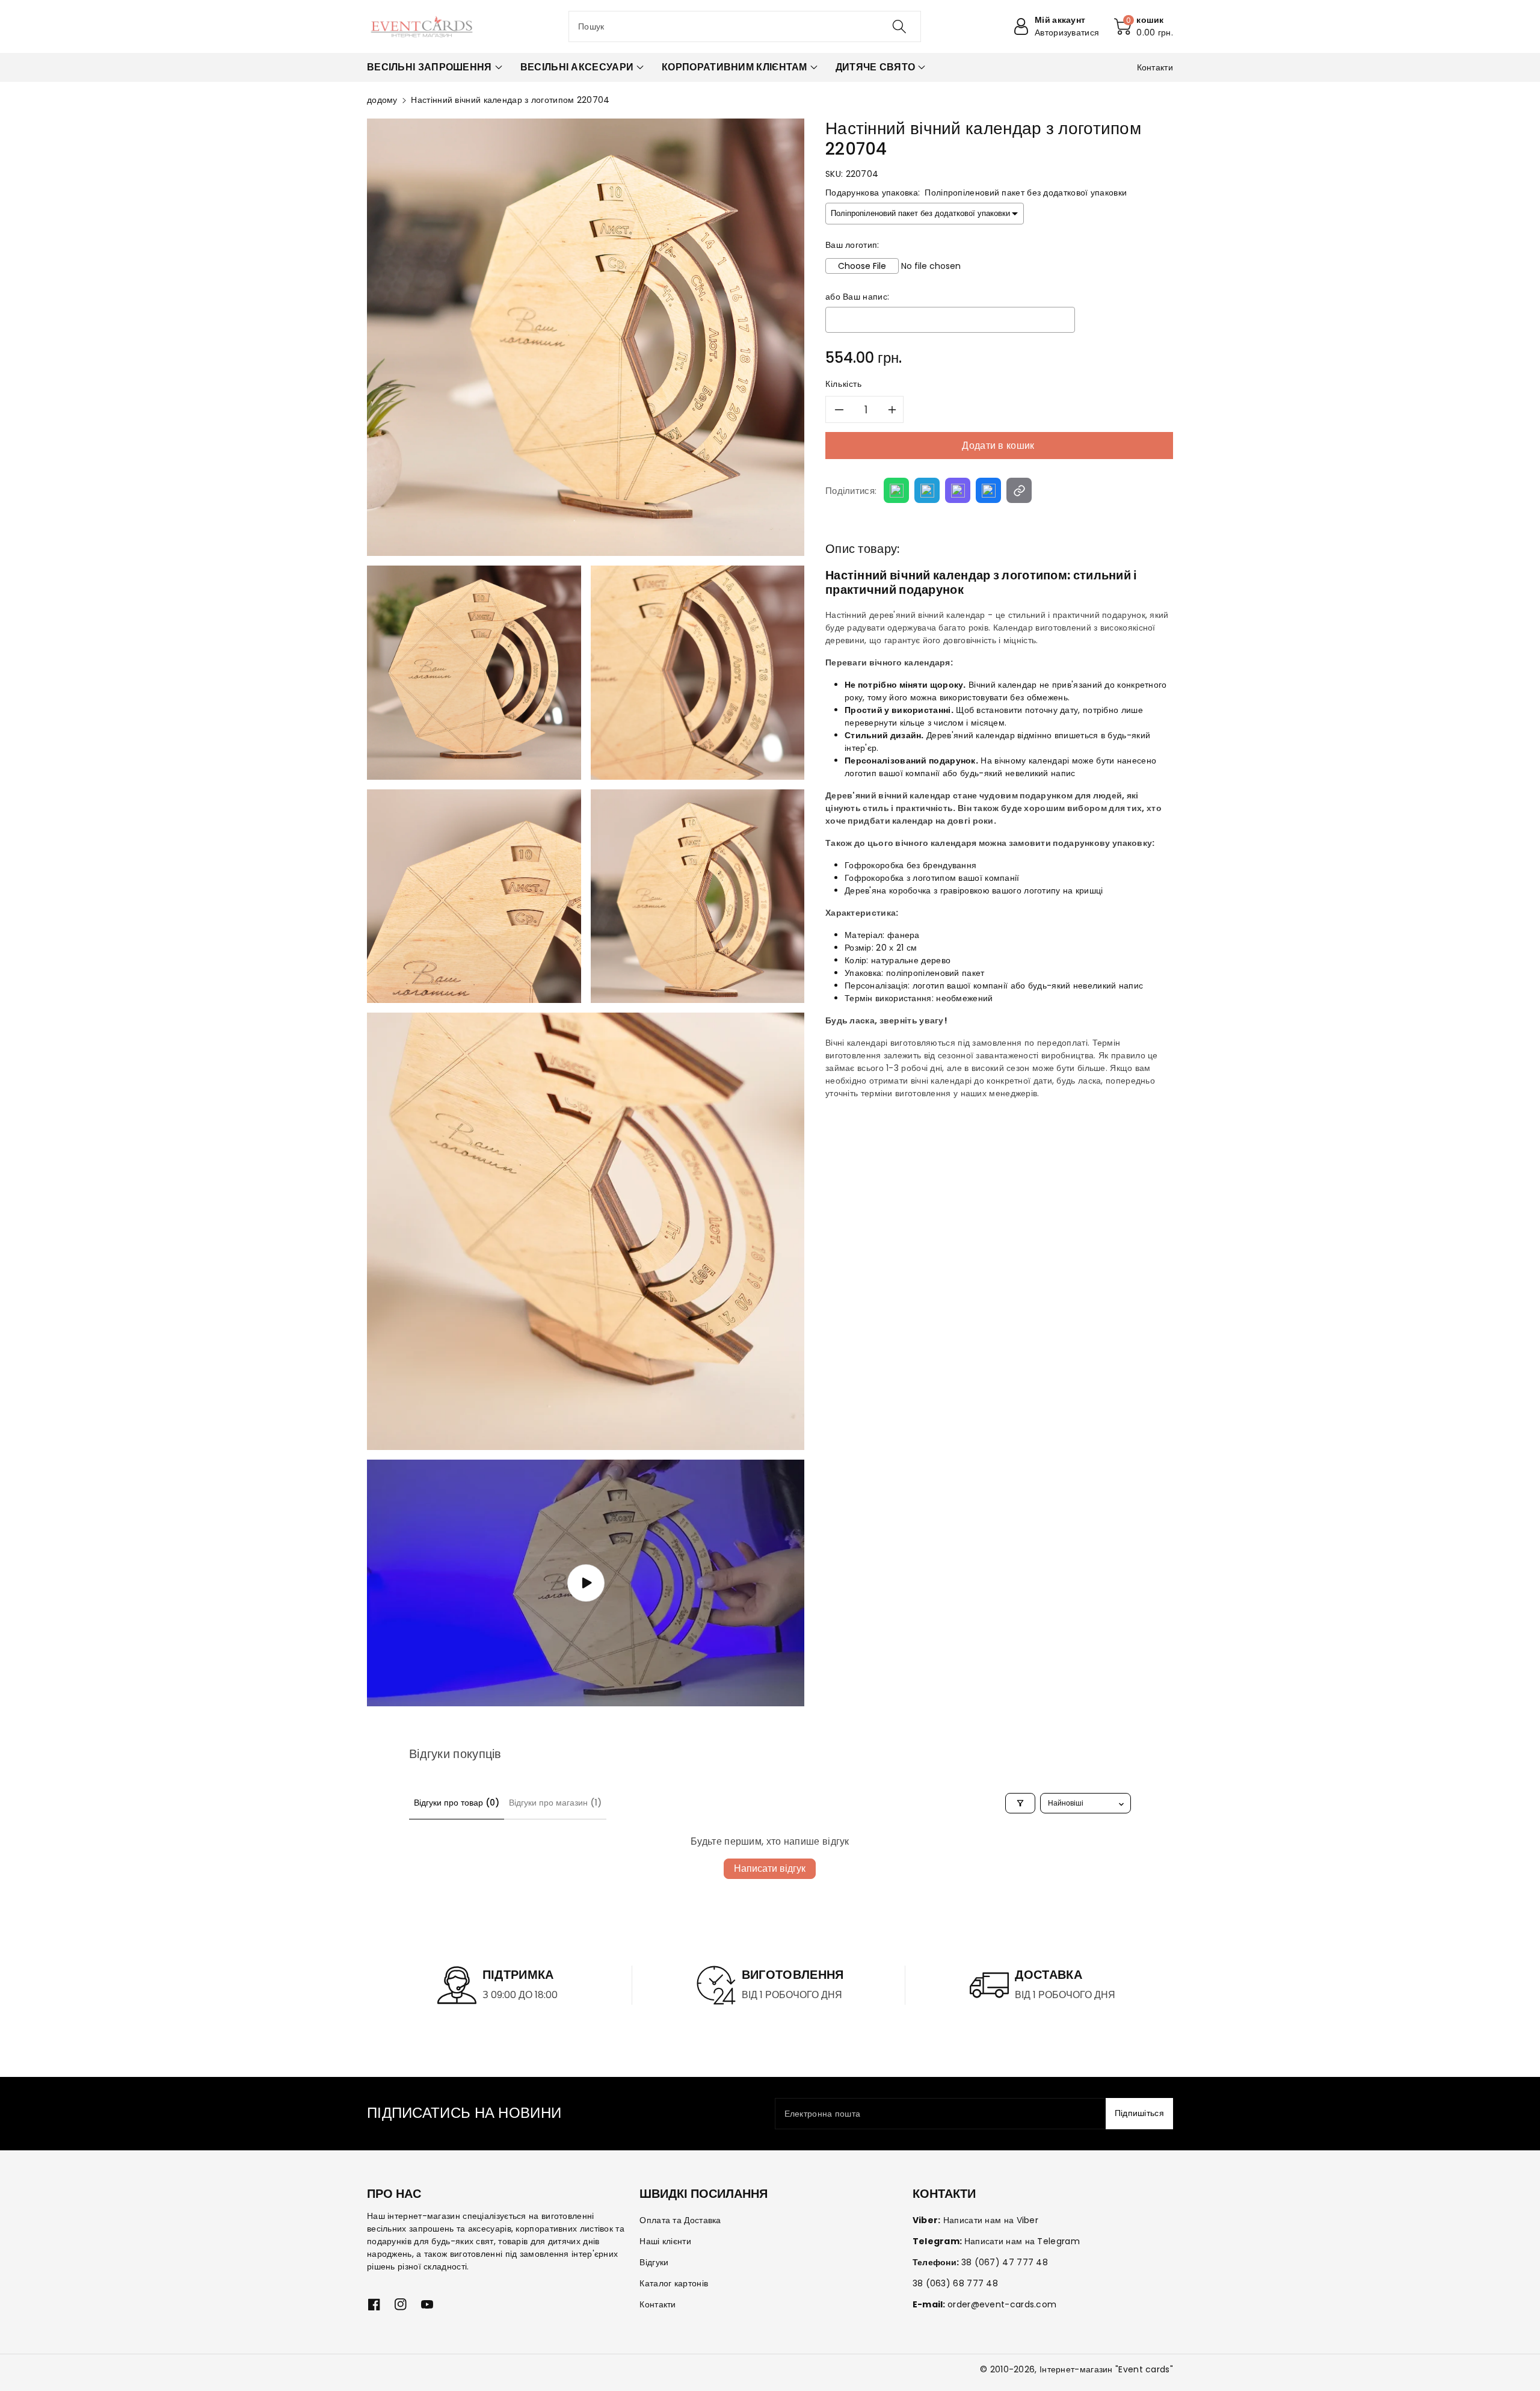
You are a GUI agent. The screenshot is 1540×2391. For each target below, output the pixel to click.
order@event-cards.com (1002, 2304)
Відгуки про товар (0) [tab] (457, 1803)
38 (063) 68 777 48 (955, 2283)
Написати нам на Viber (991, 2220)
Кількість (844, 384)
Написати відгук (770, 1868)
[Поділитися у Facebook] (988, 490)
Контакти (658, 2304)
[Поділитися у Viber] (958, 490)
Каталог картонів (674, 2283)
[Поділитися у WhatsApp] (896, 490)
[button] (1144, 26)
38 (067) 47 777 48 (1005, 2262)
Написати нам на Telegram (1022, 2241)
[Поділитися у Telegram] (927, 490)
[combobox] (745, 26)
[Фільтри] (1020, 1803)
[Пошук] (899, 26)
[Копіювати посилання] (1019, 490)
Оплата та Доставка (680, 2220)
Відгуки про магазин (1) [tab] (555, 1803)
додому (382, 100)
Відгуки (654, 2262)
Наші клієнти (665, 2241)
